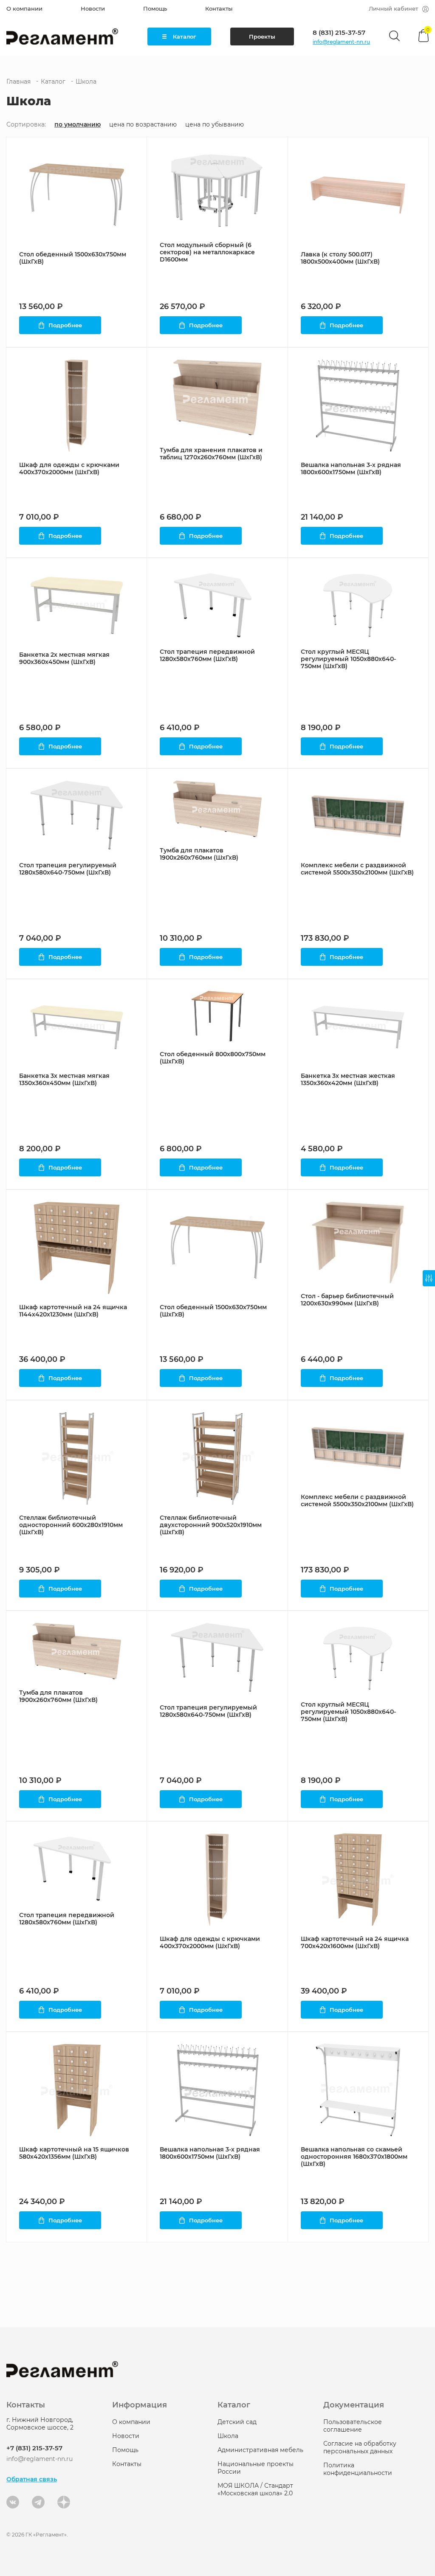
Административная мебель (260, 2450)
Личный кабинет (393, 8)
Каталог (185, 37)
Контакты (219, 8)
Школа (228, 2436)
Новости (93, 8)
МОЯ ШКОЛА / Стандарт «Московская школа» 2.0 (255, 2489)
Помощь (155, 8)
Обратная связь (32, 2479)
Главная (18, 82)
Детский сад (237, 2422)
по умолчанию (78, 125)
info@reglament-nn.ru (341, 42)
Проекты (262, 37)
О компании (24, 8)
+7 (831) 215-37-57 (34, 2448)
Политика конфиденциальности (358, 2469)
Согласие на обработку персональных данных (360, 2447)
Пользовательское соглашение (353, 2426)
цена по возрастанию (143, 125)
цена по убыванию (215, 125)
